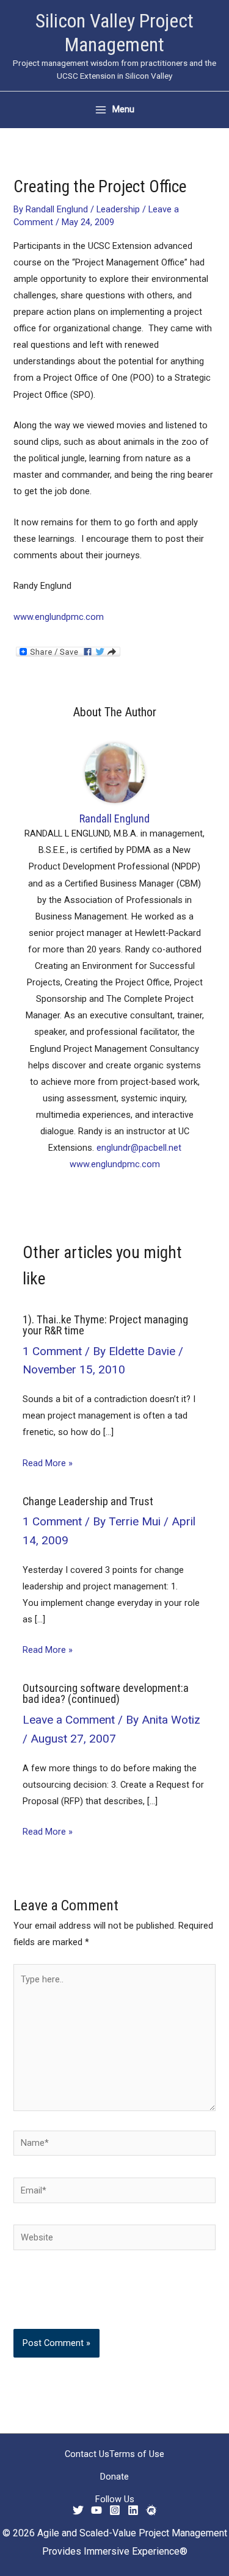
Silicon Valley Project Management (114, 33)
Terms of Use (137, 2454)
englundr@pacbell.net (139, 1148)
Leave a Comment (69, 1720)
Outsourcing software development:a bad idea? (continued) (106, 1693)
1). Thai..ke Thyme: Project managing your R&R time (105, 1325)
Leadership (118, 209)
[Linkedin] (133, 2510)
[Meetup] (151, 2510)
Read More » (48, 1463)
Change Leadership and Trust (88, 1501)
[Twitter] (78, 2510)
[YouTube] (96, 2510)
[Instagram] (115, 2510)
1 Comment (52, 1351)
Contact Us (87, 2454)
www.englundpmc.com (59, 617)
